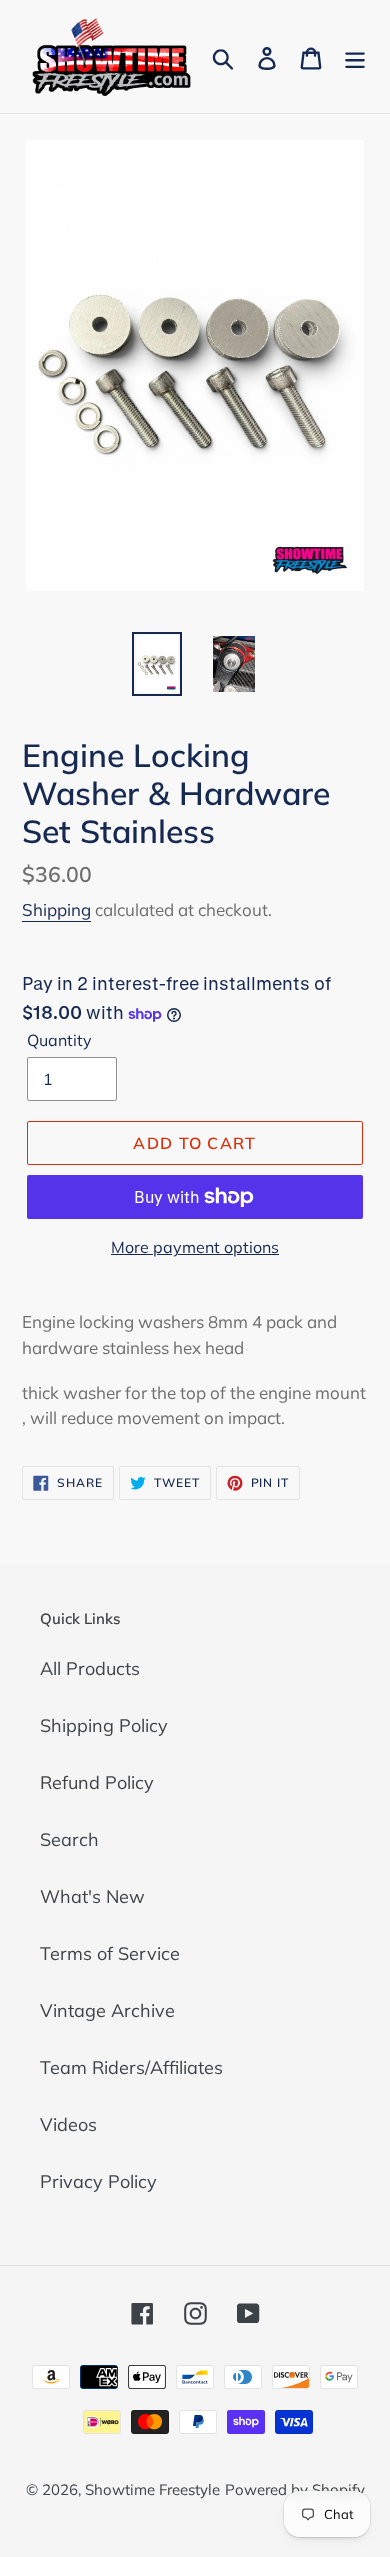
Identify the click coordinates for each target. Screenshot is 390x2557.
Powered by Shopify (295, 2489)
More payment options (195, 1247)
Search (69, 1839)
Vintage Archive (107, 2010)
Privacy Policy (98, 2181)
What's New (92, 1896)
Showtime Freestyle (152, 2489)
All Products (90, 1668)
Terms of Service (110, 1953)
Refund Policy (97, 1782)
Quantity (59, 1040)
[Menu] (355, 56)
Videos (68, 2124)
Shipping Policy (104, 1725)
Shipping (56, 909)
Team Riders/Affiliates (131, 2067)
